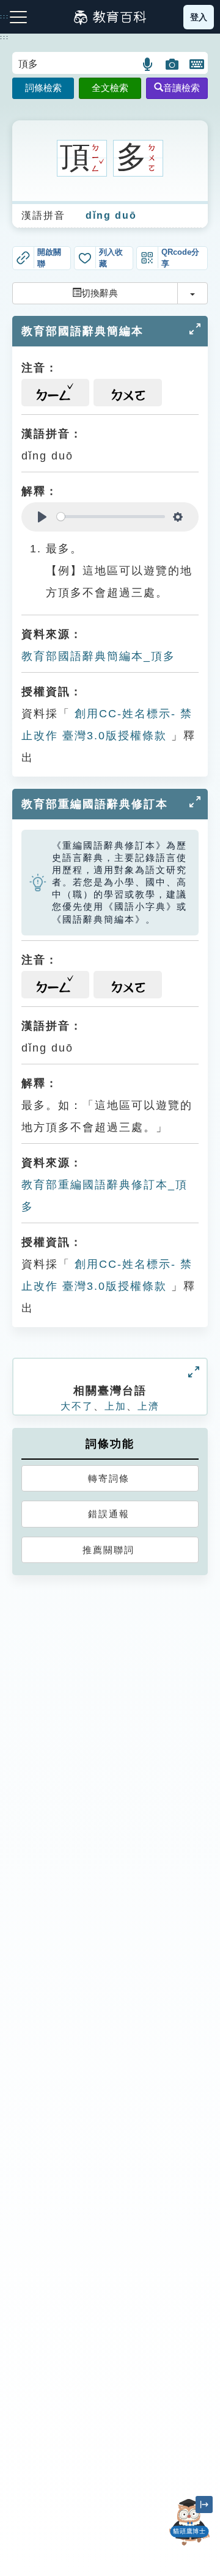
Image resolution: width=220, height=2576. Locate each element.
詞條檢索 (43, 88)
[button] (148, 64)
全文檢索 (110, 88)
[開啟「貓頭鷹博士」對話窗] (189, 2522)
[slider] (111, 517)
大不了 (77, 1406)
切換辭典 (100, 293)
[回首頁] (110, 17)
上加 (116, 1406)
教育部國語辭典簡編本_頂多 (98, 656)
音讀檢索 (182, 88)
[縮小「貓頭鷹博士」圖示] (204, 2505)
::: (5, 37)
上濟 (148, 1406)
